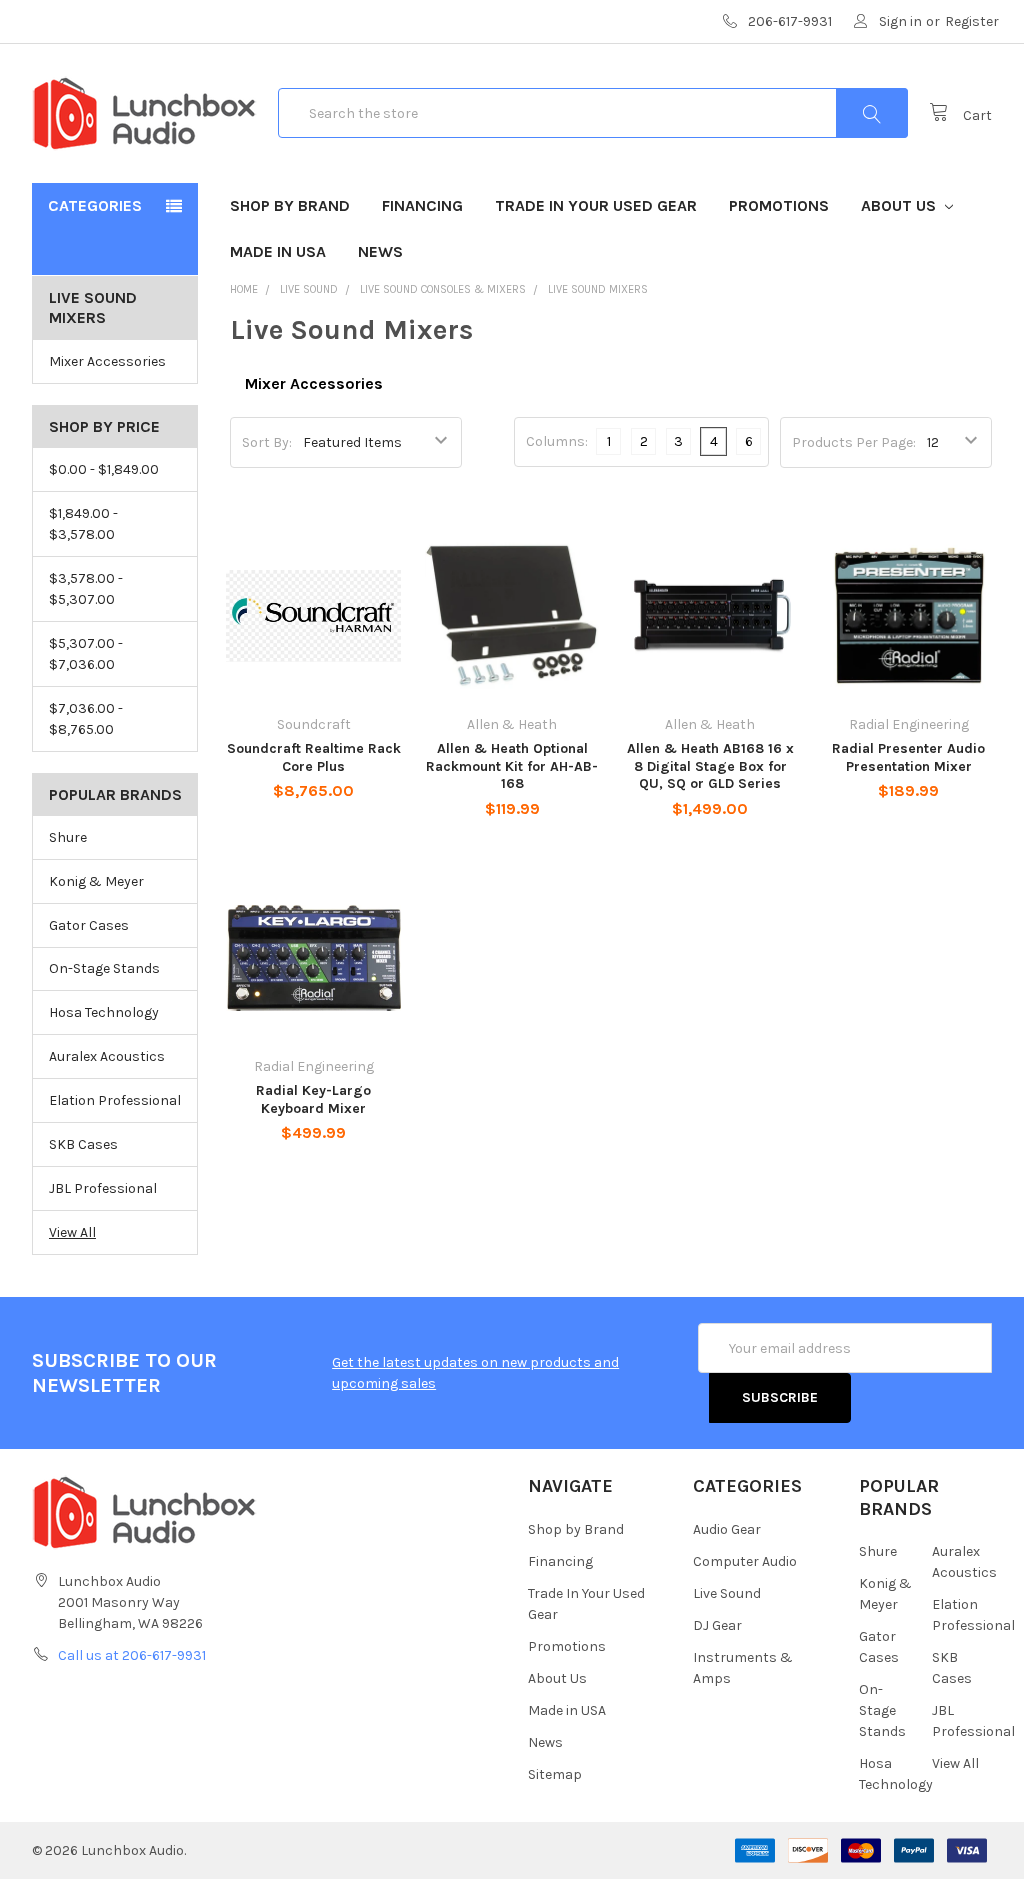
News (380, 251)
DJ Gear (717, 1625)
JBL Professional (103, 1188)
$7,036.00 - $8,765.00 (86, 719)
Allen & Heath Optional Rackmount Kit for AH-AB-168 (512, 766)
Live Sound (727, 1593)
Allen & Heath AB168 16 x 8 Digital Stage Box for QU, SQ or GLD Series (710, 766)
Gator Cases (89, 925)
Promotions (779, 205)
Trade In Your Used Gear (596, 205)
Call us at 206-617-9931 (132, 1655)
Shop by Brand (290, 205)
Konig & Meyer (96, 881)
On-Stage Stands (104, 968)
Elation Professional (115, 1100)
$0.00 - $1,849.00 (104, 469)
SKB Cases (83, 1144)
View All (72, 1232)
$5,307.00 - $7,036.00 (86, 654)
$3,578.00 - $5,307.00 (86, 589)
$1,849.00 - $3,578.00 (83, 524)
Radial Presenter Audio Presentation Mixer (908, 757)
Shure (68, 837)
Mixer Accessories (107, 361)
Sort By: (267, 442)
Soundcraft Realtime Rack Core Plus (314, 757)
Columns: (557, 441)
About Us (900, 205)
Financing (422, 205)
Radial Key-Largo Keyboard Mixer (313, 1099)
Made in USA (278, 251)
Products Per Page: (854, 442)
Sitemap (555, 1774)
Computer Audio (745, 1561)
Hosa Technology (104, 1012)
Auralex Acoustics (107, 1056)
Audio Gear (727, 1529)
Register (972, 21)
